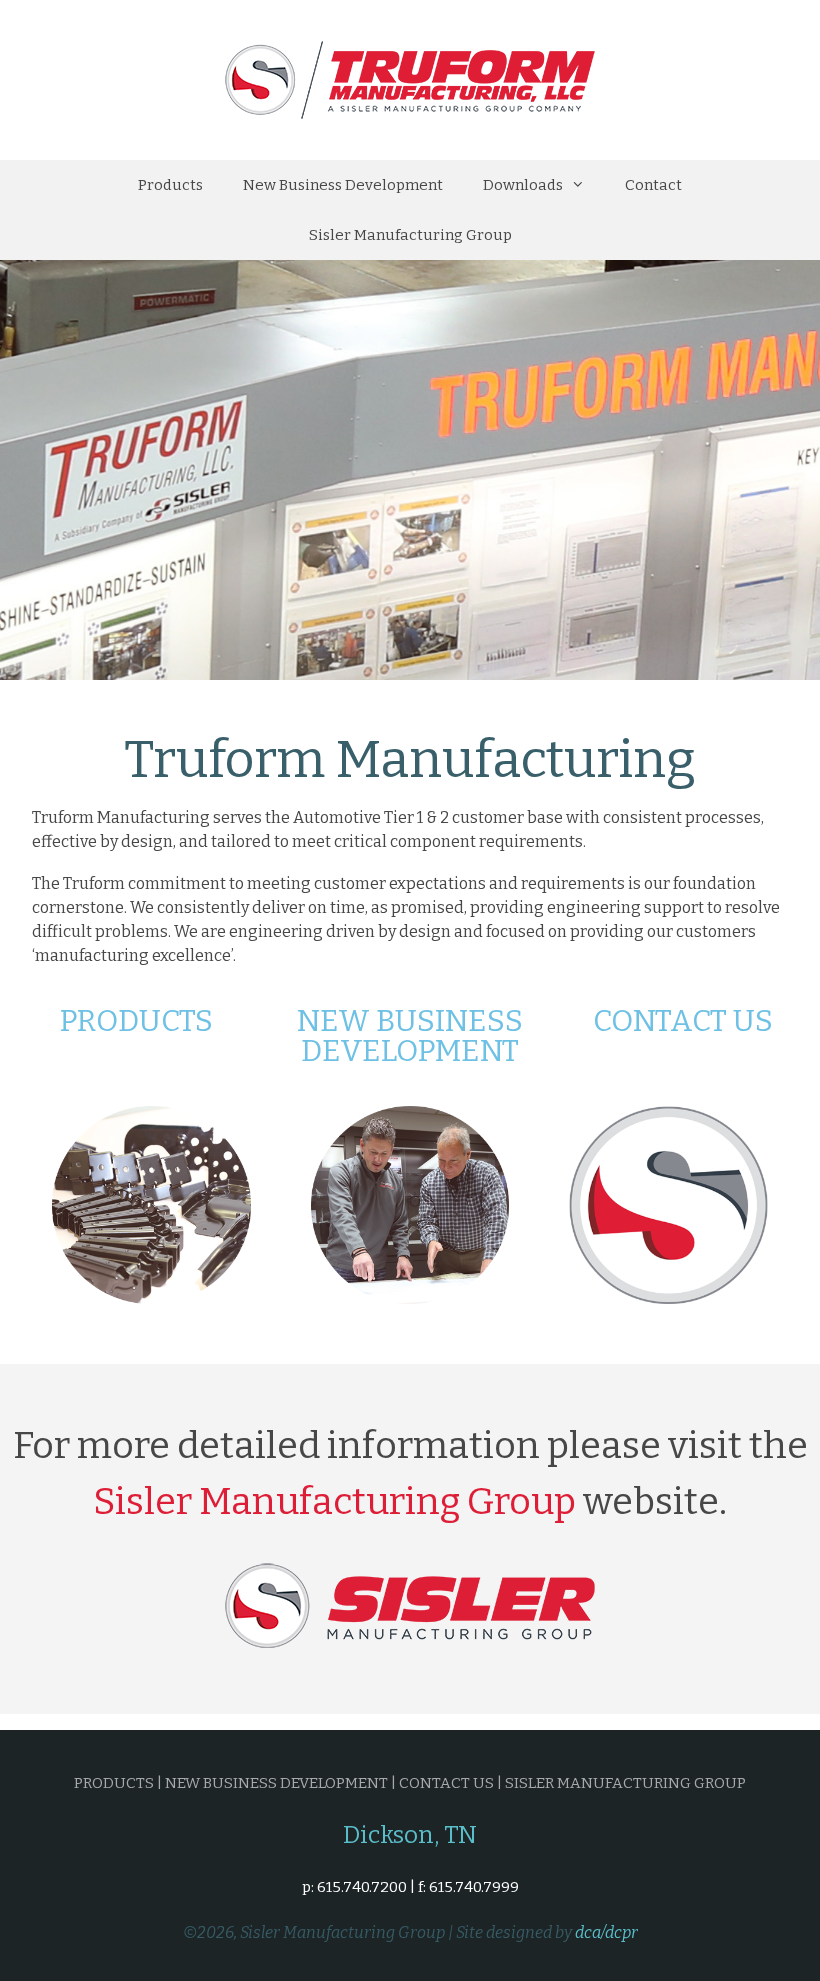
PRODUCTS (114, 1783)
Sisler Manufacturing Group (410, 235)
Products (170, 185)
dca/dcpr (606, 1932)
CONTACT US (446, 1783)
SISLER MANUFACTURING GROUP (625, 1783)
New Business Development (343, 185)
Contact (653, 185)
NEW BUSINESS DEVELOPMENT (276, 1783)
